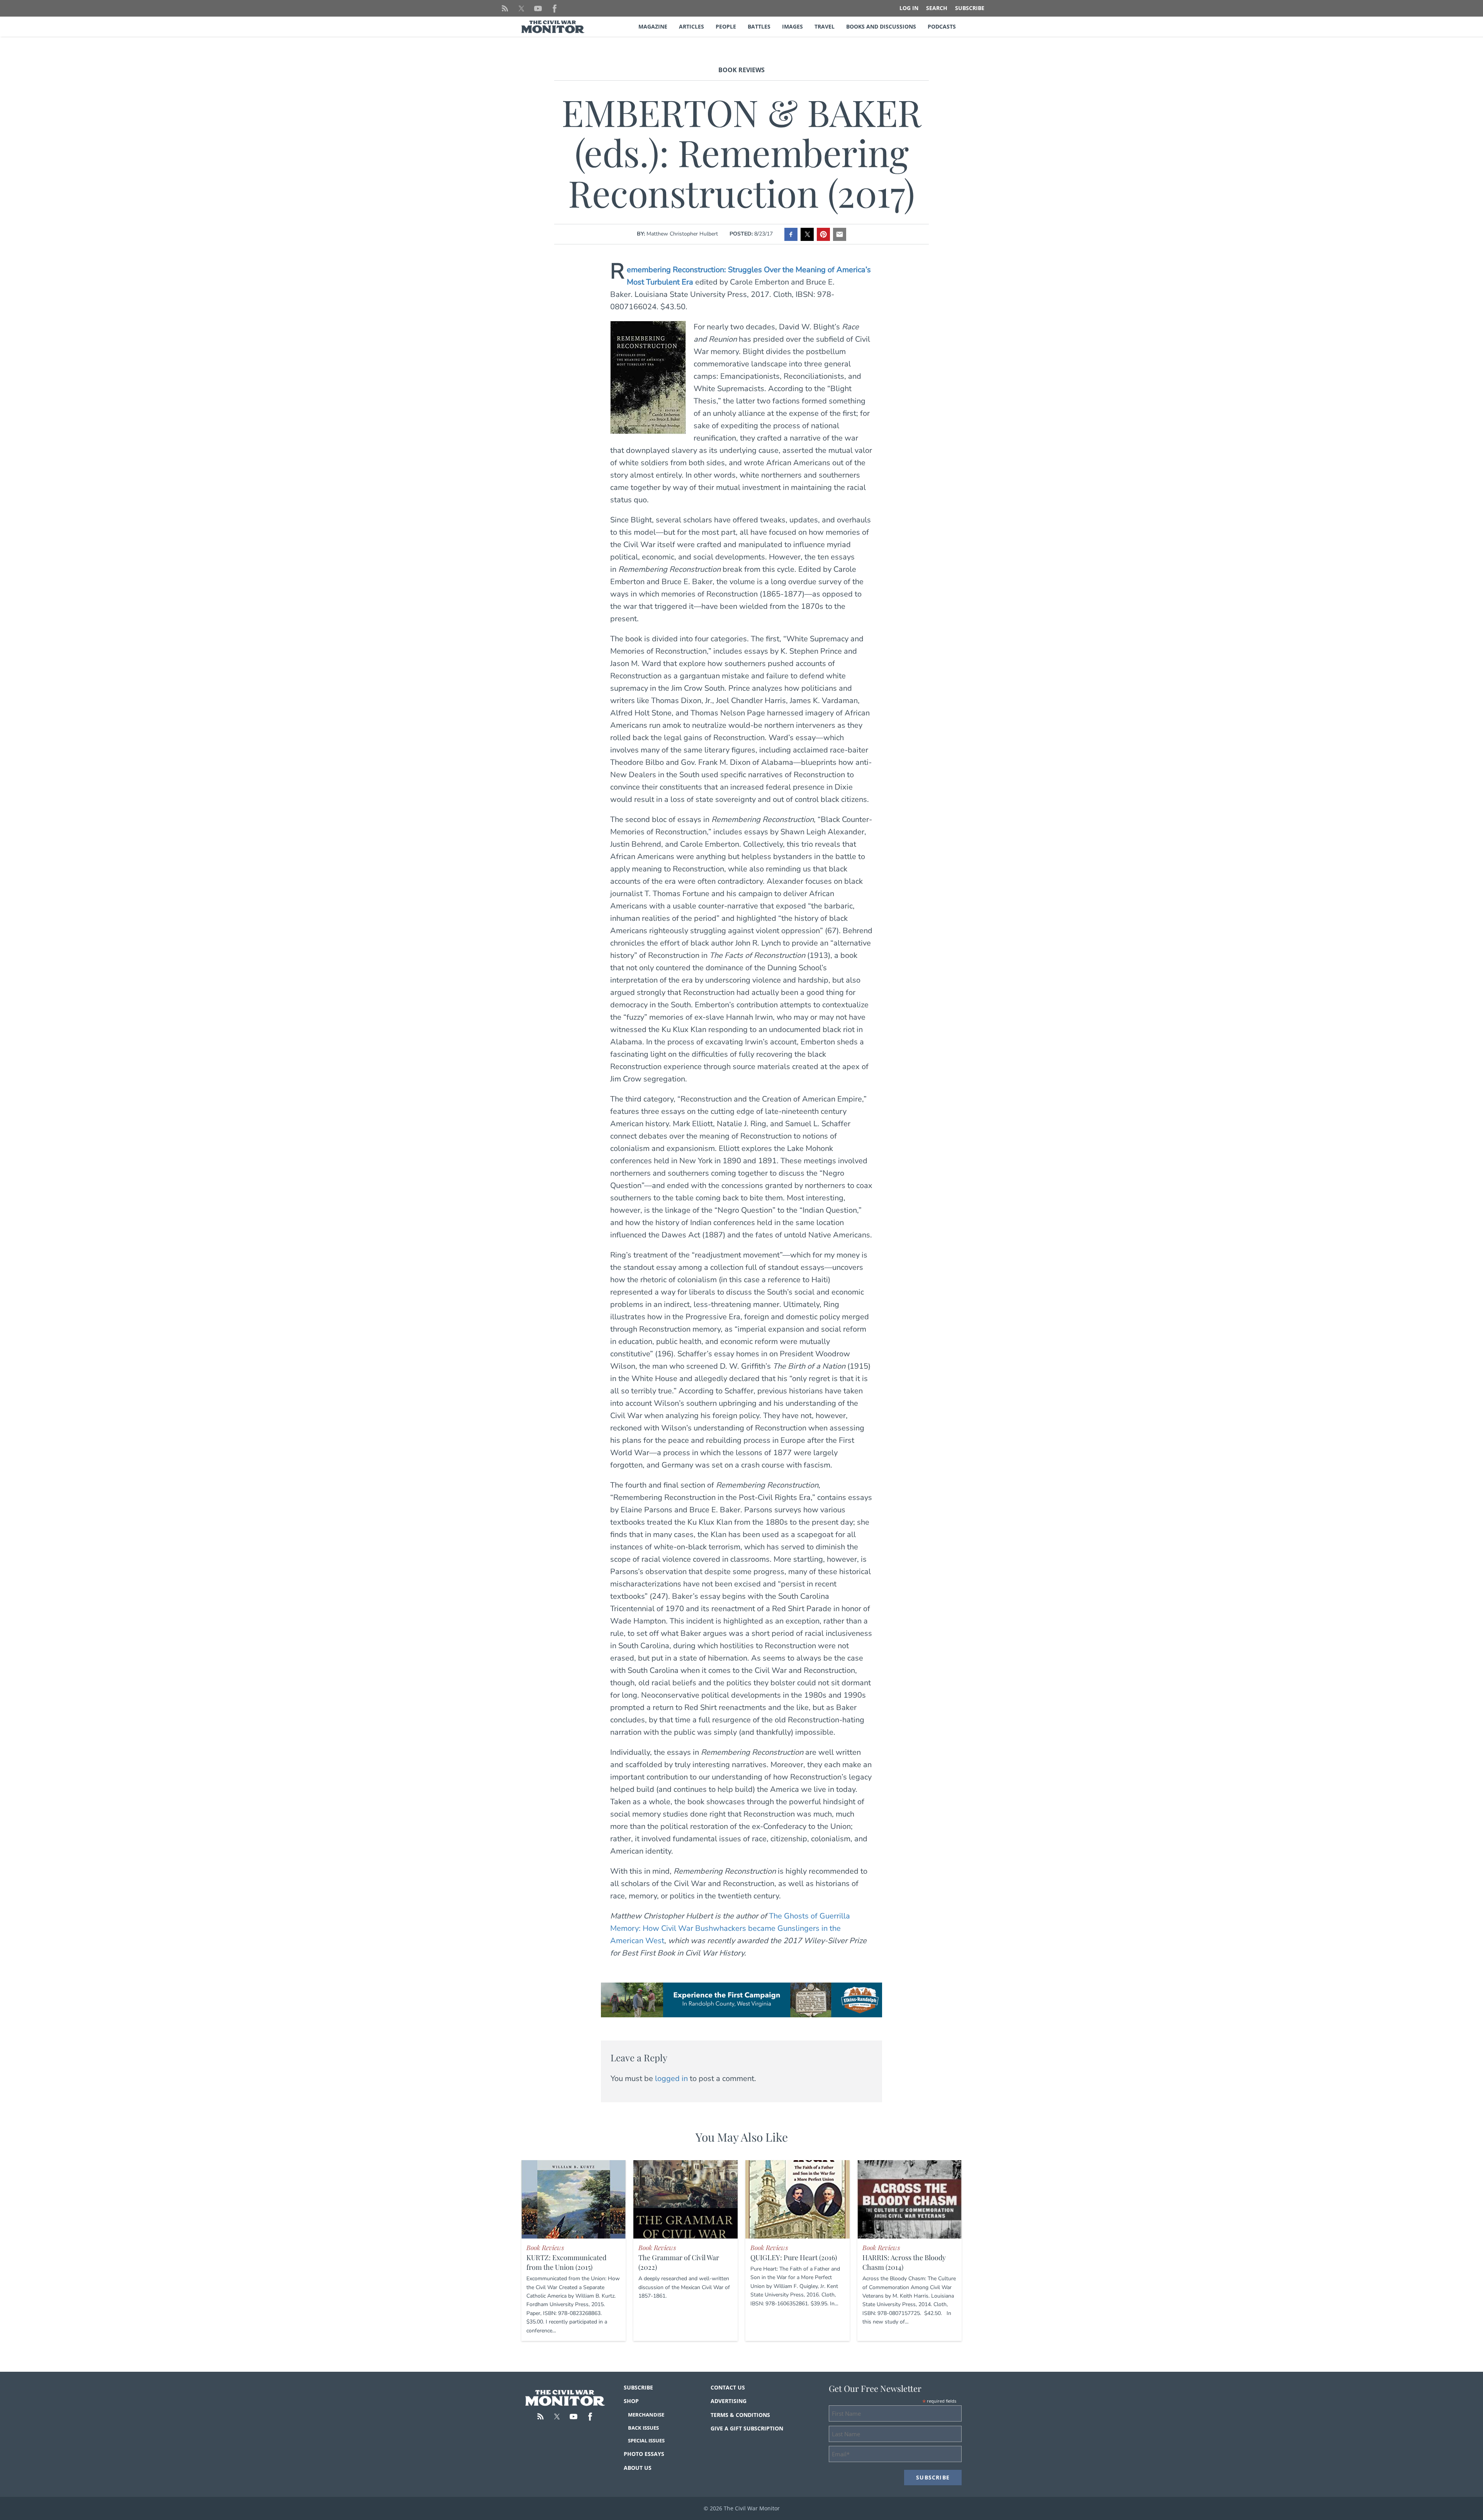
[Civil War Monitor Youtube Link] (538, 8)
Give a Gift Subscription (747, 2428)
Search (937, 8)
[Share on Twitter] (807, 234)
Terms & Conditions (740, 2415)
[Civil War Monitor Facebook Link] (555, 8)
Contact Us (728, 2387)
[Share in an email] (840, 234)
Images (792, 26)
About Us (638, 2468)
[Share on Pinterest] (823, 234)
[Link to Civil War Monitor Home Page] (553, 27)
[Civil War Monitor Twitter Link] (521, 8)
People (726, 26)
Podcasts (942, 26)
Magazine (653, 26)
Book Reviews (741, 70)
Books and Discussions (881, 26)
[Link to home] (565, 2398)
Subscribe (970, 8)
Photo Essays (644, 2454)
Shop (631, 2401)
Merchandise (646, 2415)
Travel (825, 26)
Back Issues (643, 2428)
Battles (759, 26)
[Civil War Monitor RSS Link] (505, 8)
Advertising (729, 2401)
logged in (671, 2079)
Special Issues (646, 2440)
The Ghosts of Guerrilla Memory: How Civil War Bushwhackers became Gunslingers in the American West (730, 1928)
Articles (691, 26)
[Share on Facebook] (791, 234)
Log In (909, 8)
